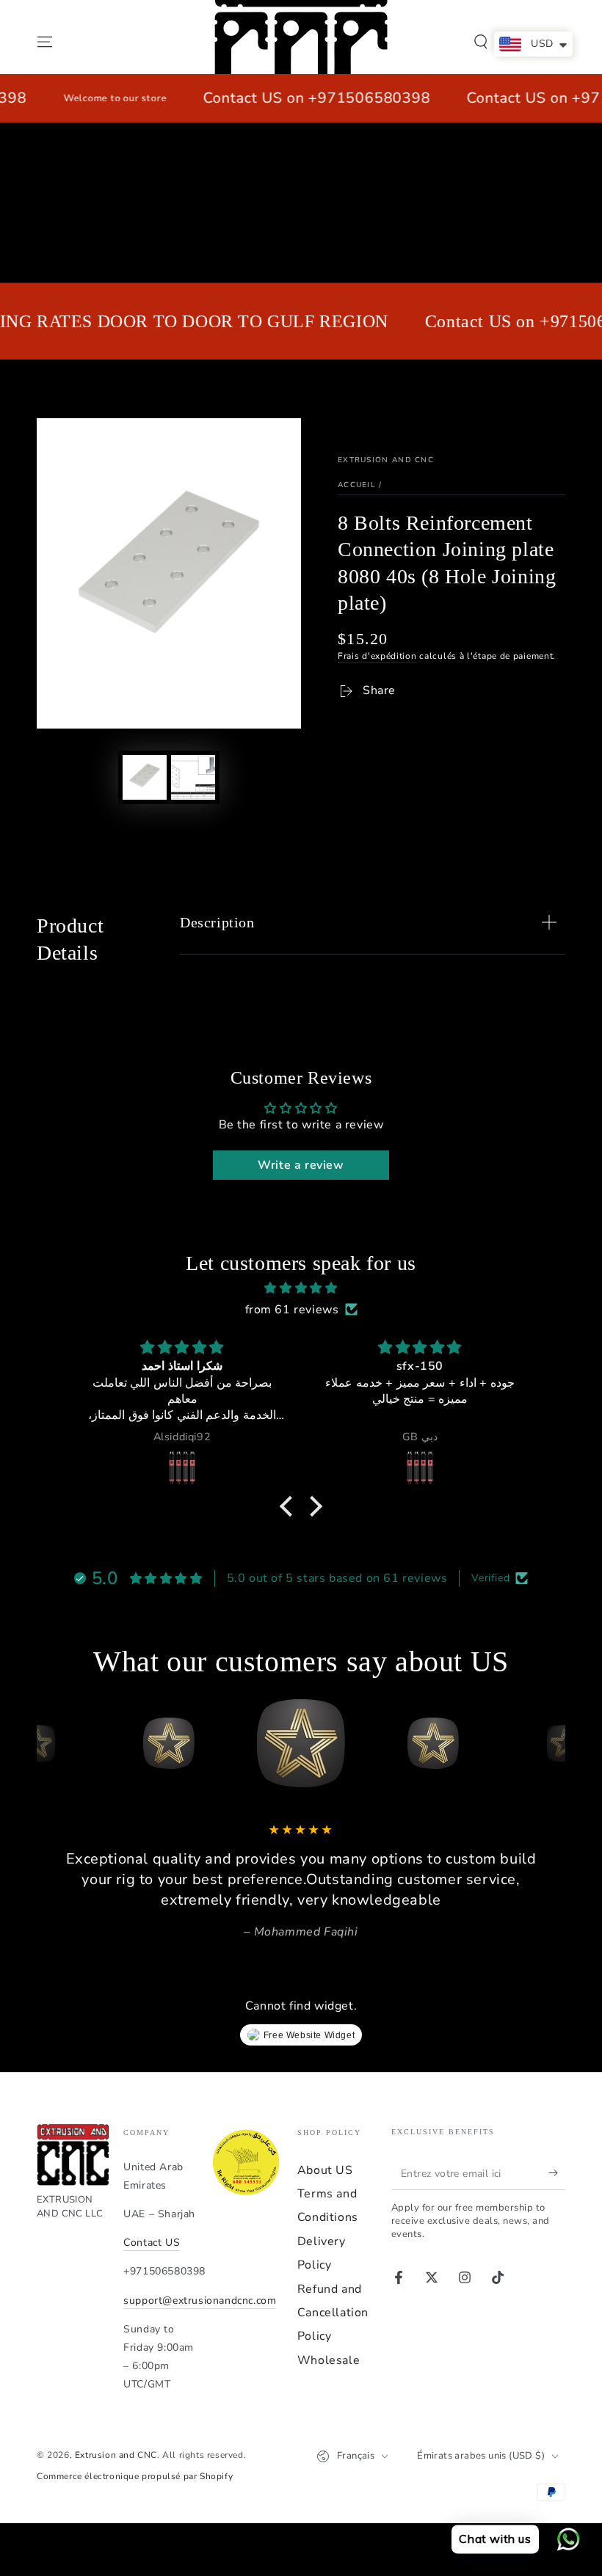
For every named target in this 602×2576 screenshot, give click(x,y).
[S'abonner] (557, 2173)
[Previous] (51, 1743)
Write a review (301, 1165)
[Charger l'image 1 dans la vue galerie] (145, 777)
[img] (301, 1288)
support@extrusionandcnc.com (200, 2300)
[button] (481, 42)
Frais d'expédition (377, 656)
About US (325, 2170)
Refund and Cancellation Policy (333, 2313)
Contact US (152, 2243)
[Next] (551, 1743)
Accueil (357, 485)
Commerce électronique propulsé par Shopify (135, 2476)
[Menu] (45, 42)
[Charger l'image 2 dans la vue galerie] (193, 777)
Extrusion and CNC (386, 460)
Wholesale (329, 2360)
